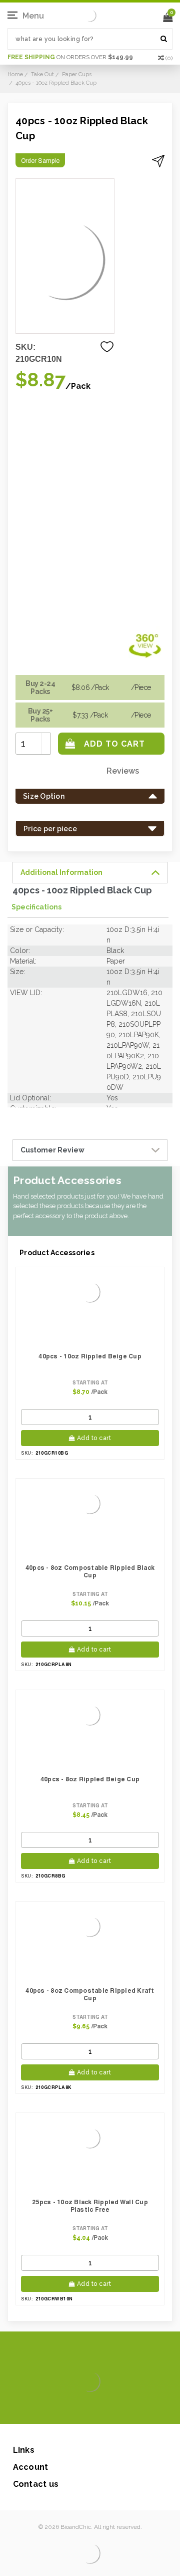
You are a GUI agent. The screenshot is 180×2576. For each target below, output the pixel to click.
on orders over (70, 57)
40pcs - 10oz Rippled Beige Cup (90, 1356)
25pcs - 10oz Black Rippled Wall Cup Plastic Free (90, 2206)
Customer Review (52, 1150)
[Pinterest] (104, 2409)
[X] (72, 2409)
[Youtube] (120, 2409)
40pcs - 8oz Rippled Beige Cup (90, 1779)
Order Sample (40, 161)
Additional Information (61, 872)
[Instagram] (88, 2409)
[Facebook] (56, 2409)
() (169, 58)
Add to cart (94, 1438)
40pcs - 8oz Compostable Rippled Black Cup (90, 1571)
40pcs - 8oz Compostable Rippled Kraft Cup (90, 1994)
